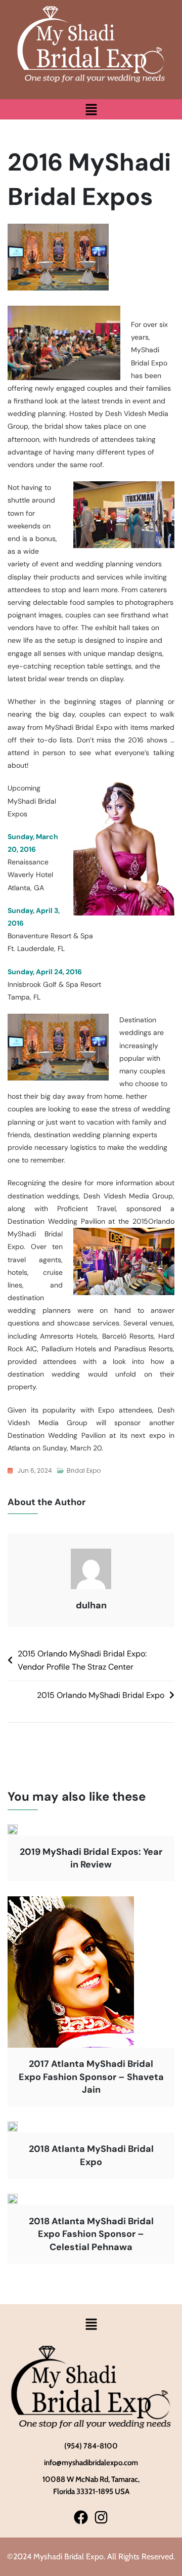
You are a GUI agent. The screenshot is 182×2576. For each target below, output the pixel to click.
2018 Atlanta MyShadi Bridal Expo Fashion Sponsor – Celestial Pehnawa (91, 2234)
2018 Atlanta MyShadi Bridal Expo (91, 2155)
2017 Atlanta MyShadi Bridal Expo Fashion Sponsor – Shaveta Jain (91, 2076)
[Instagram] (101, 2518)
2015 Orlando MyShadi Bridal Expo (101, 1695)
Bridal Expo (84, 1470)
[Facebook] (81, 2518)
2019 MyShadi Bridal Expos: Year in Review (91, 1858)
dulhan (91, 1605)
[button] (91, 109)
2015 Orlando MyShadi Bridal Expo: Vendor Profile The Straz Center (82, 1660)
